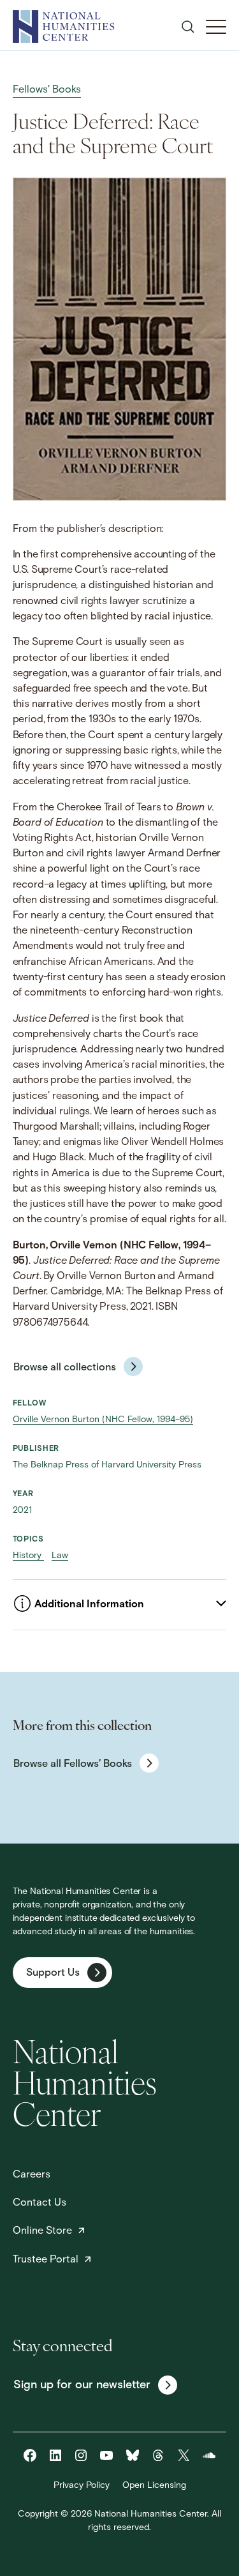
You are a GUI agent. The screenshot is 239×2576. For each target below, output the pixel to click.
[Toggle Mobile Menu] (216, 27)
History (28, 1556)
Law (60, 1556)
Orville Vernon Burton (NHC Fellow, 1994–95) (103, 1420)
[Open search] (188, 27)
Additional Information (89, 1605)
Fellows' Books (47, 90)
